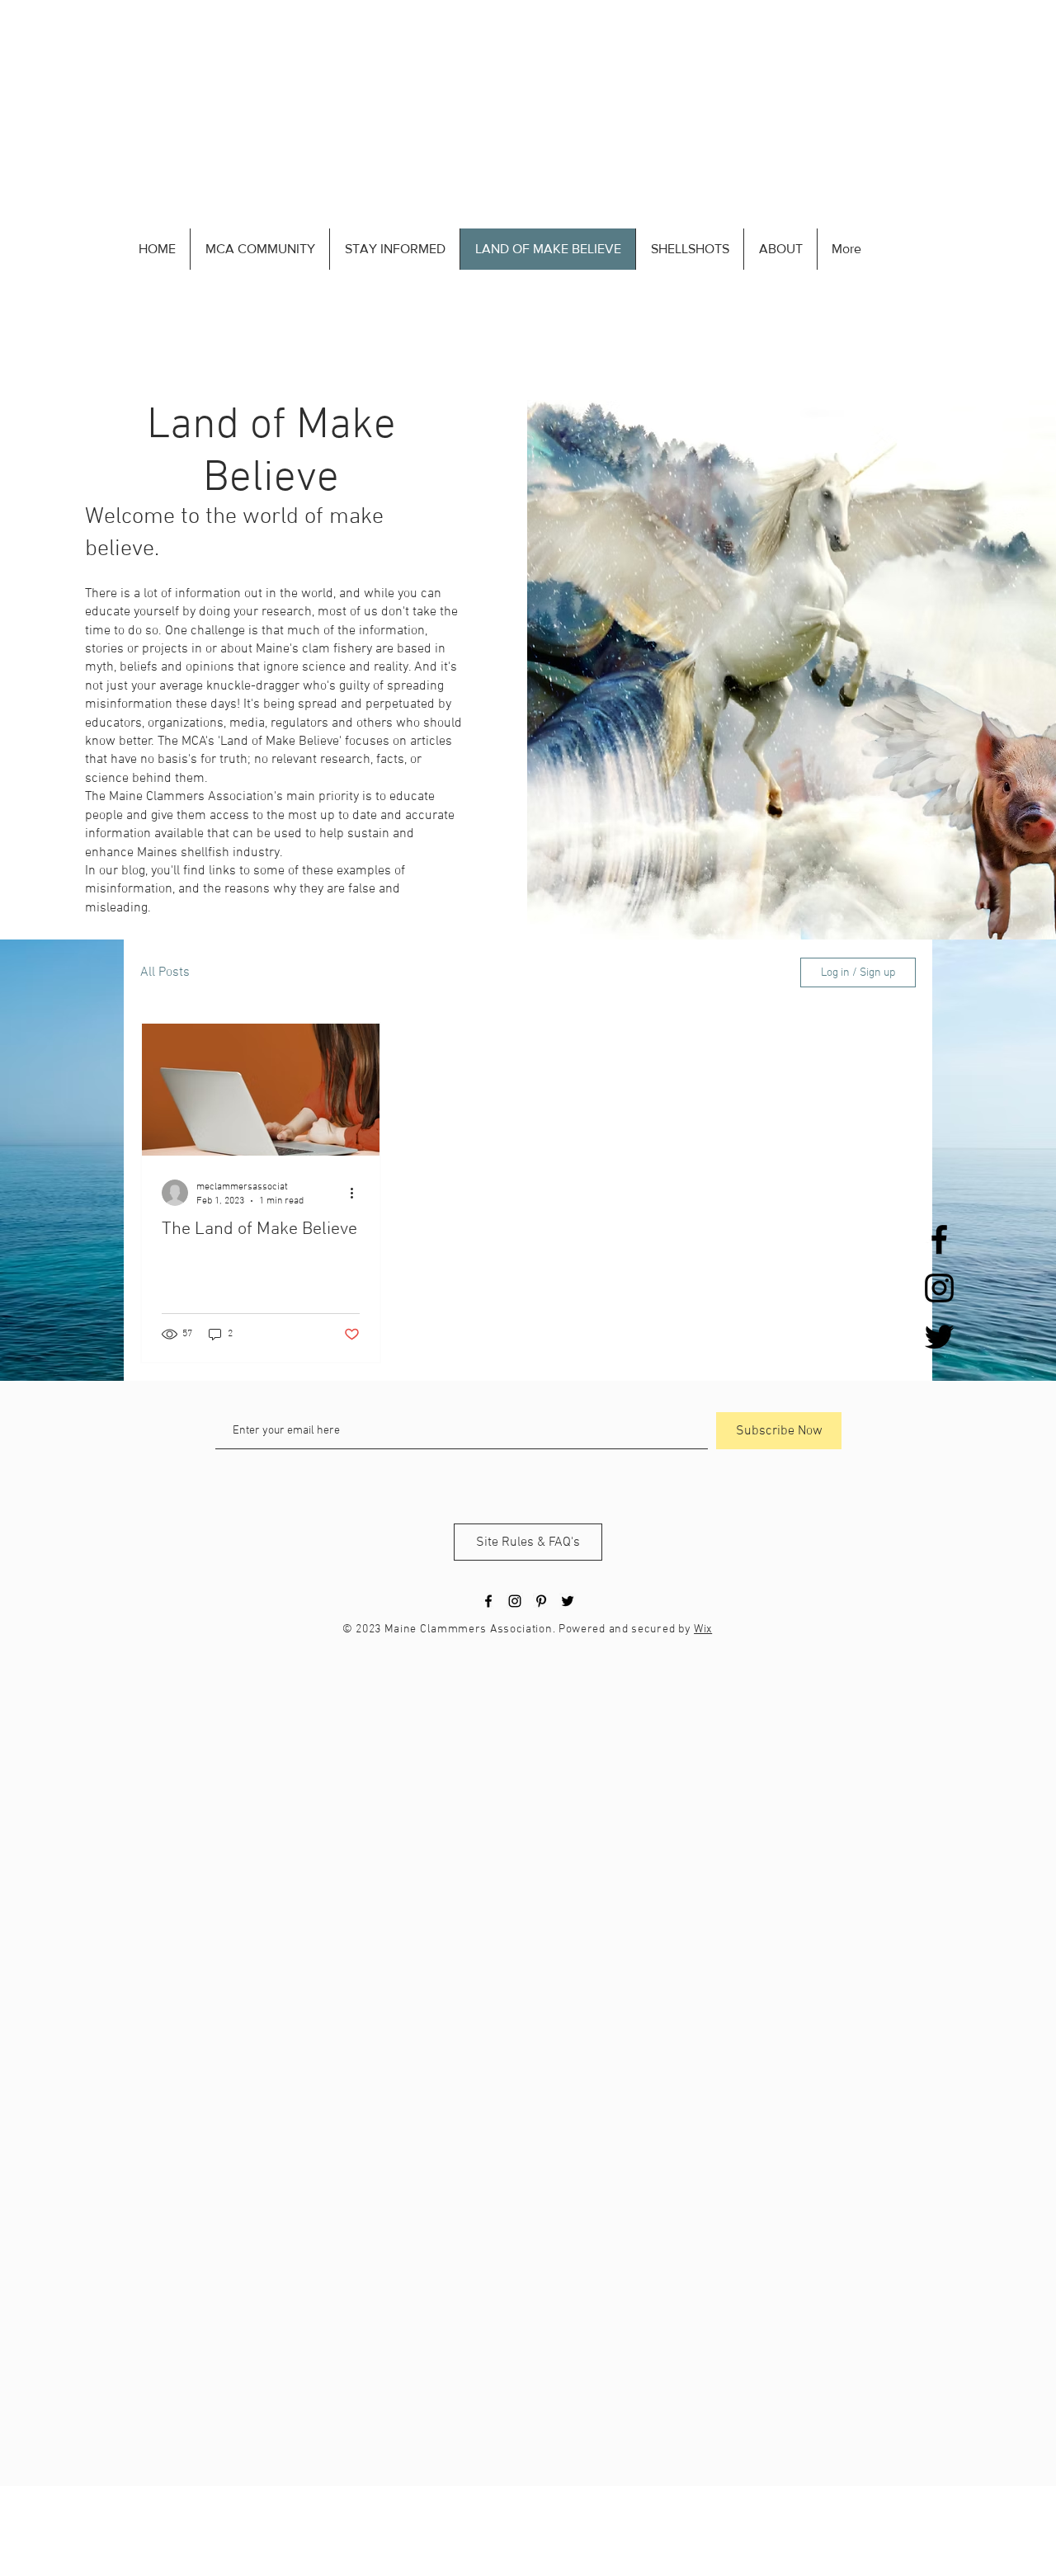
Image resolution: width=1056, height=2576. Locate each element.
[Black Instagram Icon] (939, 1288)
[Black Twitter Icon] (939, 1337)
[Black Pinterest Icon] (541, 1601)
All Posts (165, 972)
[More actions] (357, 1193)
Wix (703, 1629)
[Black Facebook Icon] (939, 1239)
